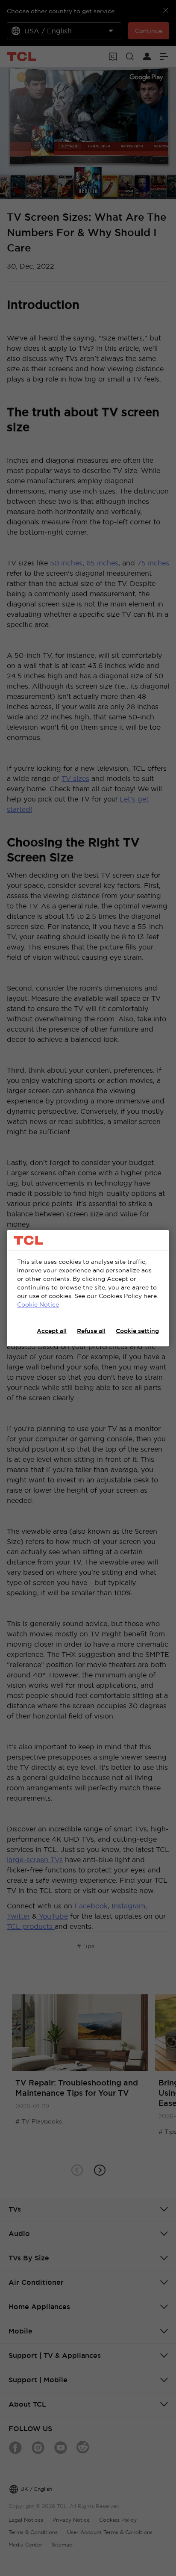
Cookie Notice (38, 1304)
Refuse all (91, 1331)
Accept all (52, 1331)
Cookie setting (137, 1331)
